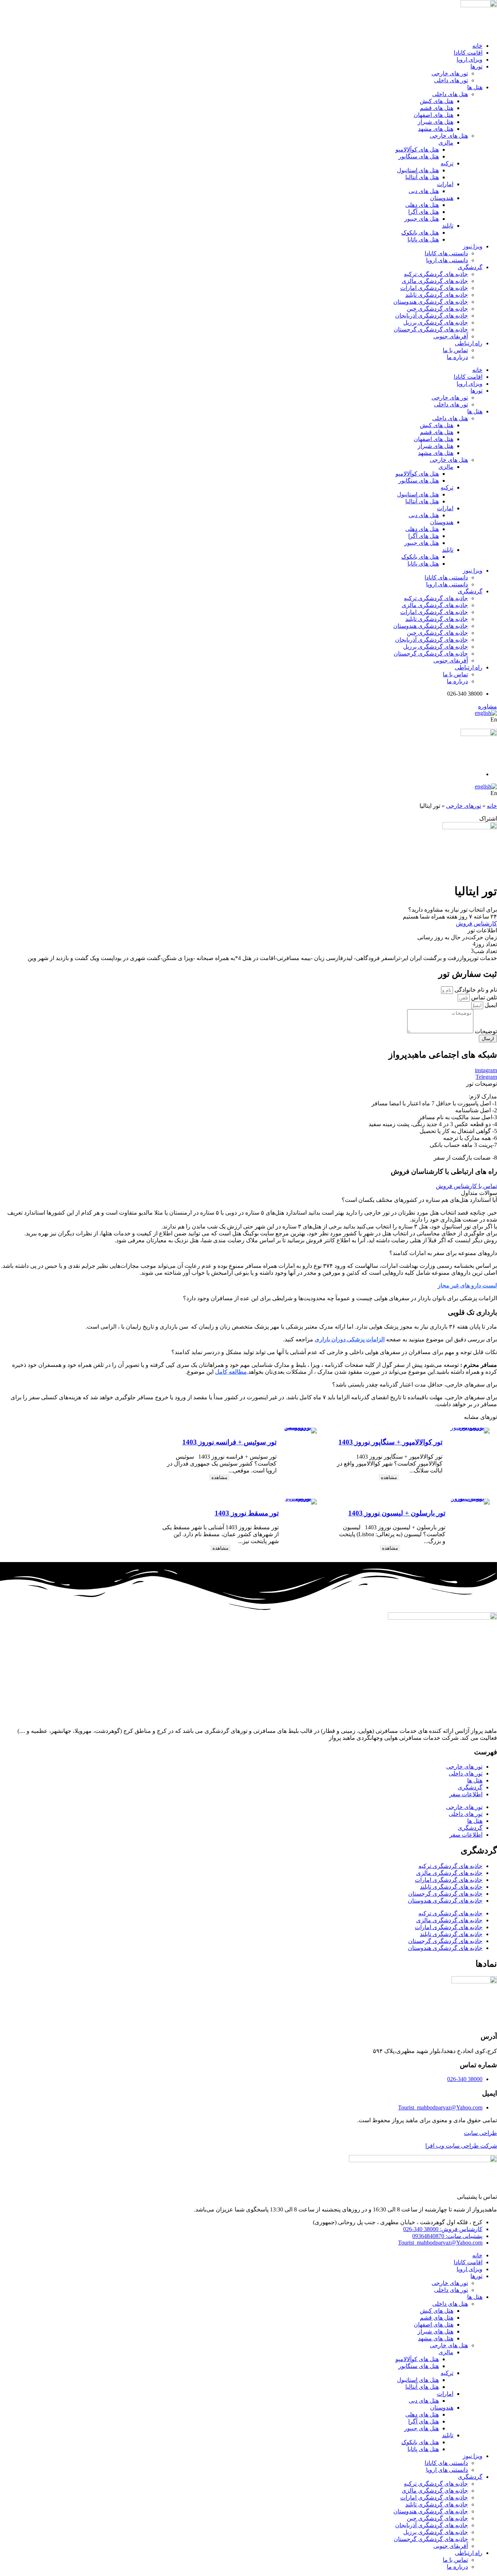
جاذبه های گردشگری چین (437, 309)
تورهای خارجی (464, 806)
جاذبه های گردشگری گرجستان (431, 329)
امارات (445, 184)
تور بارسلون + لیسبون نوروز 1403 (397, 1513)
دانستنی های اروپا (447, 260)
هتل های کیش (437, 101)
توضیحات (485, 1031)
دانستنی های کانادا (446, 253)
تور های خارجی (450, 73)
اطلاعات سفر (466, 1794)
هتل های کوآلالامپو (417, 150)
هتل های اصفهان (434, 115)
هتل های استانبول (418, 170)
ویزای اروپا (470, 60)
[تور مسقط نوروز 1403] (300, 1502)
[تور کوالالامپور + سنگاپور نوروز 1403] (468, 1431)
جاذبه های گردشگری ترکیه (436, 274)
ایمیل (490, 1005)
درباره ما (457, 357)
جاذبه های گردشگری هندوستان (431, 302)
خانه (477, 46)
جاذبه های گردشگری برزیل (436, 323)
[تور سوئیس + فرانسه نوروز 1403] (299, 1431)
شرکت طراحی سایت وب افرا (461, 2146)
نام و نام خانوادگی (475, 990)
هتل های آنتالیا (422, 177)
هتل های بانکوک (420, 233)
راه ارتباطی (469, 343)
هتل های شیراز (436, 122)
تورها (476, 66)
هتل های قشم (437, 108)
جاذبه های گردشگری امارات (434, 288)
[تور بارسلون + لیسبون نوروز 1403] (469, 1502)
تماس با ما (455, 350)
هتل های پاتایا (423, 239)
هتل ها (475, 87)
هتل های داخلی (450, 94)
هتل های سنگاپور (419, 156)
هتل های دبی (424, 191)
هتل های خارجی (449, 136)
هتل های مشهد (436, 129)
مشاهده (389, 1477)
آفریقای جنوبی (451, 336)
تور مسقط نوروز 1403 (247, 1513)
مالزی (446, 143)
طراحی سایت (480, 2133)
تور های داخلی (451, 80)
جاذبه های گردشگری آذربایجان (432, 316)
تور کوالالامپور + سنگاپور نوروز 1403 (390, 1442)
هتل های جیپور (422, 219)
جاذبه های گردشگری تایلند (437, 295)
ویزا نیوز (473, 246)
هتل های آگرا (424, 212)
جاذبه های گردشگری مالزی (435, 281)
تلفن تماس (483, 997)
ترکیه (447, 163)
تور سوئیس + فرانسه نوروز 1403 (229, 1442)
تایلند (448, 226)
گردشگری (470, 267)
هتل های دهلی (422, 205)
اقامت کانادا (468, 53)
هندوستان (442, 198)
